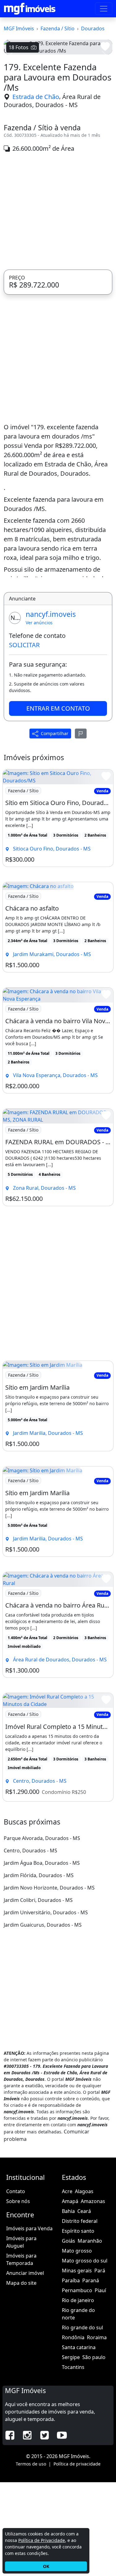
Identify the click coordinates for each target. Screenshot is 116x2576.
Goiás (69, 2335)
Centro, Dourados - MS (30, 1944)
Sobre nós (18, 2295)
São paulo (94, 2451)
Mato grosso (77, 2344)
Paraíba (71, 2374)
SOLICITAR (24, 739)
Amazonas (93, 2295)
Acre (67, 2285)
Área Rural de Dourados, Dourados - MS (52, 195)
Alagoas (84, 2285)
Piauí (100, 2384)
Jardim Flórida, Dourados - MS (39, 1969)
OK (46, 2566)
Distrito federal (80, 2315)
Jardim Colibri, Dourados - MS (38, 1994)
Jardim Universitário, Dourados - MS (46, 2006)
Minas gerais (77, 2364)
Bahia (68, 2305)
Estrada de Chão (36, 190)
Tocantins (73, 2461)
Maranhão (90, 2335)
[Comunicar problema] (81, 827)
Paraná (91, 2374)
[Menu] (104, 9)
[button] (12, 102)
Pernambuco (77, 2384)
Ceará (84, 2305)
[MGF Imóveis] (30, 9)
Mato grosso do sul (85, 2354)
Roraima (97, 2431)
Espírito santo (78, 2325)
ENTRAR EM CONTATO (58, 802)
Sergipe (71, 2451)
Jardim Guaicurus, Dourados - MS (43, 2019)
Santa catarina (79, 2441)
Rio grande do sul (82, 2421)
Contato (16, 2285)
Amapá (70, 2295)
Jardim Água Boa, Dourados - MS (42, 1957)
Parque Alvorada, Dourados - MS (42, 1932)
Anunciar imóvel (25, 2367)
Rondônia (73, 2431)
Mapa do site (21, 2377)
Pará (100, 2364)
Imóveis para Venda (29, 2322)
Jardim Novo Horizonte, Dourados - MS (49, 1981)
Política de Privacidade (42, 2540)
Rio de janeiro (78, 2394)
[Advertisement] (58, 305)
